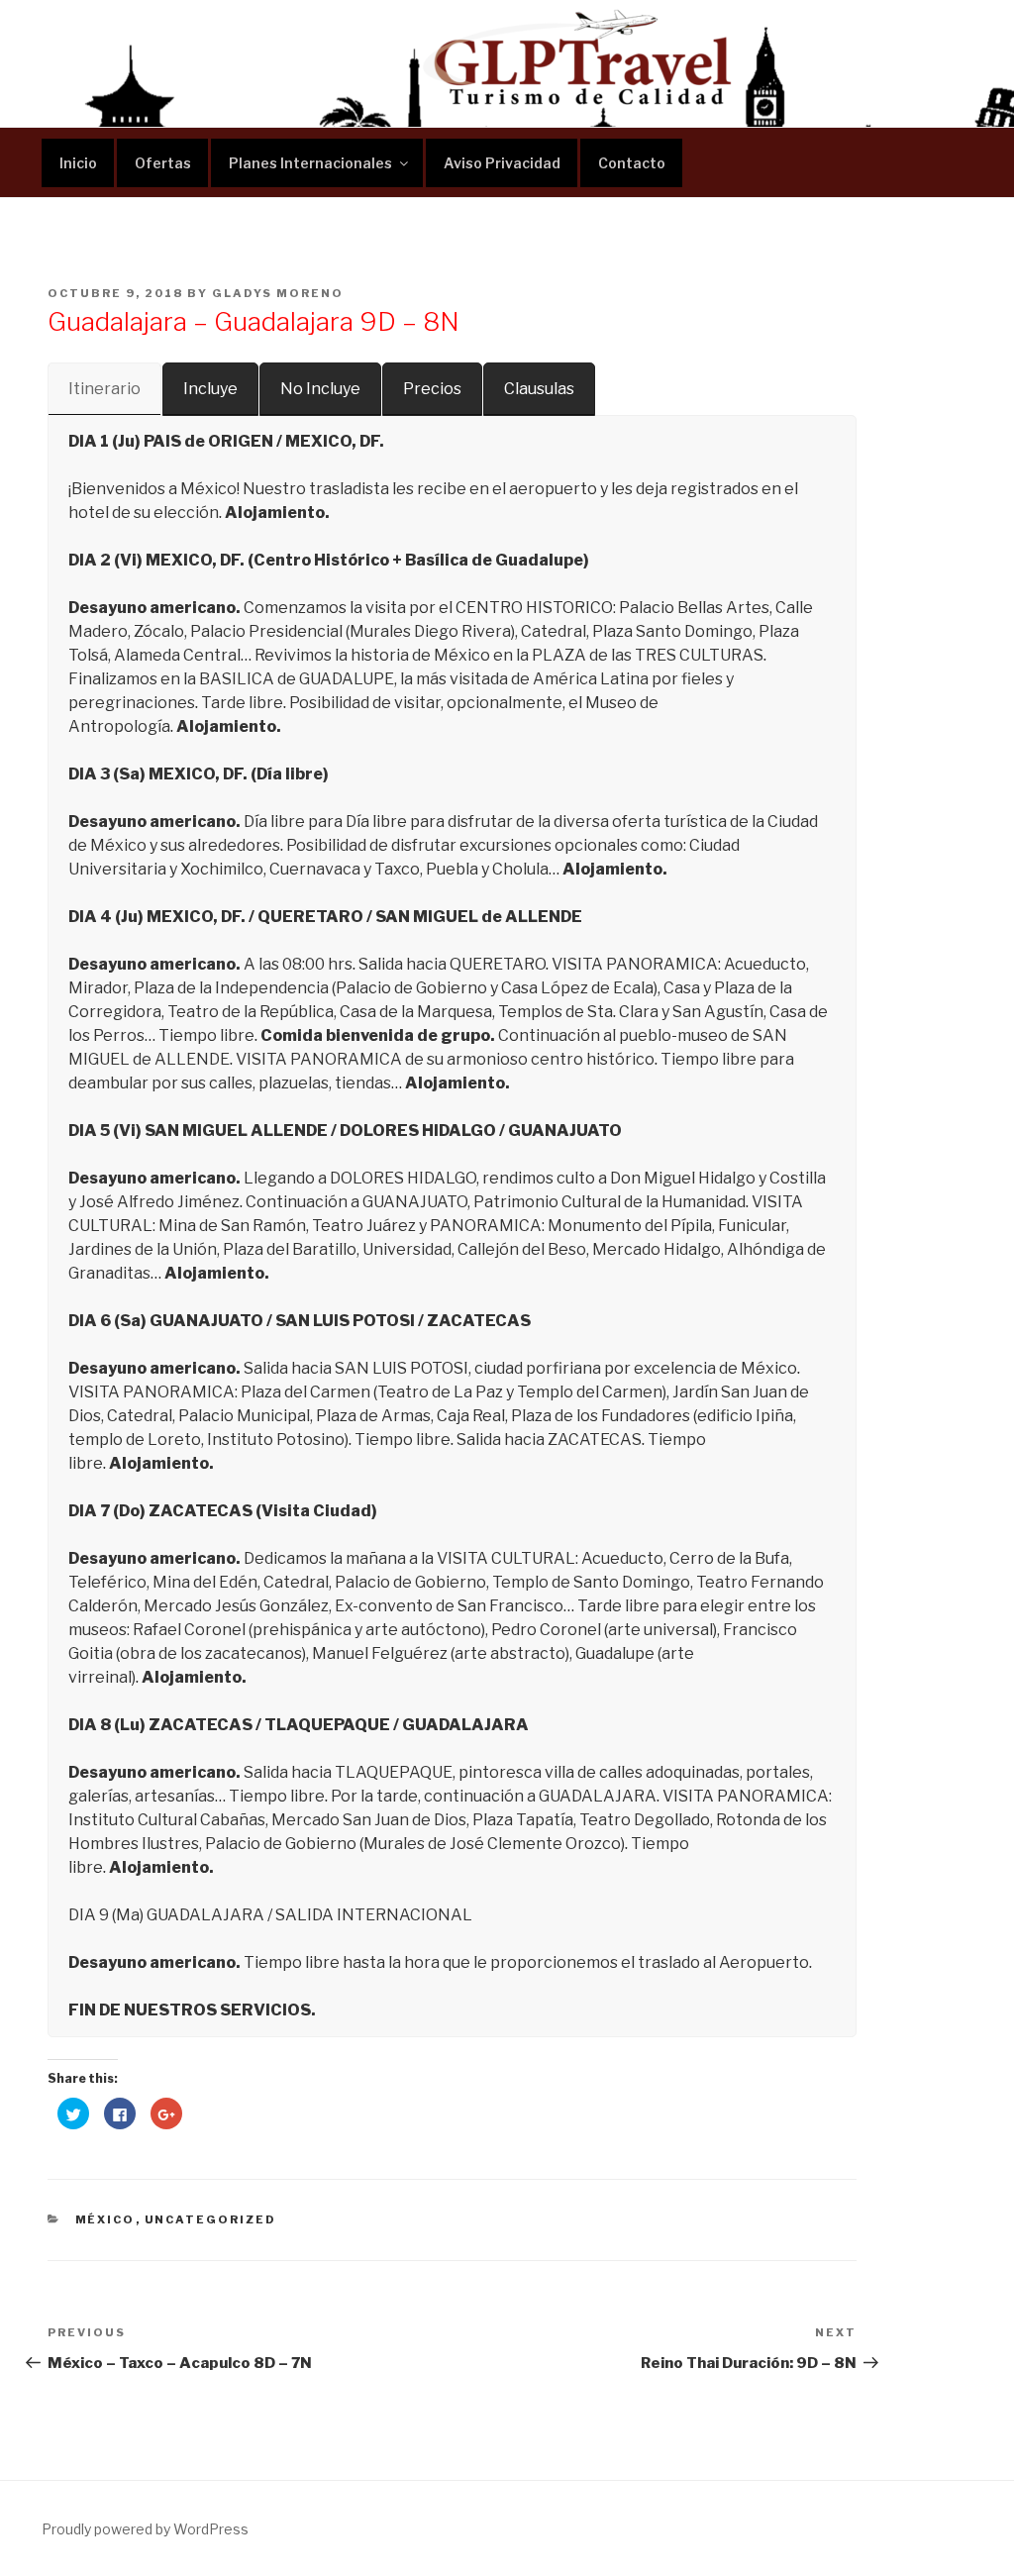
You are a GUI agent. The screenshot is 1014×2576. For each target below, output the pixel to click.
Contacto (632, 163)
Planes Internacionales (310, 163)
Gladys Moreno (278, 293)
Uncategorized (211, 2219)
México (105, 2219)
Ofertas (163, 163)
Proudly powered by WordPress (145, 2529)
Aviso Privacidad (502, 163)
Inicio (78, 163)
